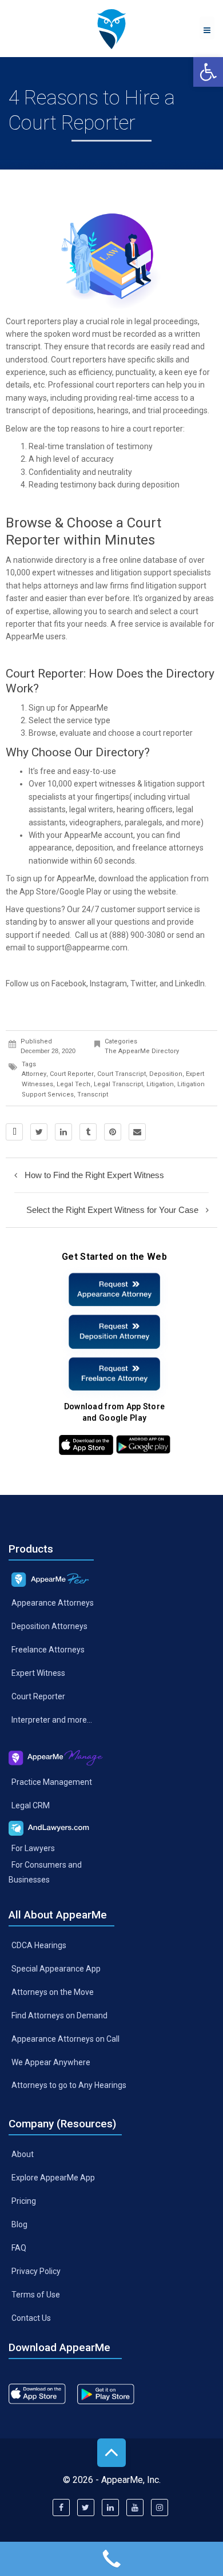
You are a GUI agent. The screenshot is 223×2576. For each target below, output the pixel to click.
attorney (34, 1074)
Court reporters (33, 321)
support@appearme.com (82, 948)
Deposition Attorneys (49, 1626)
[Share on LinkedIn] (63, 1132)
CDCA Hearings (39, 1945)
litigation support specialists (161, 573)
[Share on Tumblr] (88, 1132)
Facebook (69, 983)
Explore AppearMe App (53, 2178)
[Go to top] (111, 2453)
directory (71, 560)
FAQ (19, 2248)
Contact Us (31, 2317)
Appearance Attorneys (53, 1603)
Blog (19, 2224)
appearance (50, 848)
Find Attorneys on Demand (59, 2015)
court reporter (72, 1074)
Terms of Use (36, 2294)
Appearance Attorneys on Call (65, 2038)
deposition (94, 848)
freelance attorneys (168, 848)
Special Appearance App (56, 1969)
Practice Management (52, 1781)
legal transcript (118, 1084)
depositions (73, 410)
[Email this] (137, 1132)
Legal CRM (31, 1805)
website (162, 892)
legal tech (73, 1084)
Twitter (143, 983)
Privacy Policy (36, 2271)
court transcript (122, 1074)
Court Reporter (38, 1696)
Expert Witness (38, 1673)
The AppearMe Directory (142, 1051)
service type (89, 720)
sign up (29, 878)
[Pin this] (113, 1132)
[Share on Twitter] (39, 1132)
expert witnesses (63, 573)
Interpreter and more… (52, 1719)
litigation (160, 1084)
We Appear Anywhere (51, 2062)
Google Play (81, 892)
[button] (208, 72)
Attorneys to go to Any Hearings (69, 2085)
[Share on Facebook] (14, 1132)
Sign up (42, 708)
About (23, 2154)
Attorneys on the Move (53, 1992)
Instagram (108, 983)
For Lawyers (33, 1848)
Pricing (24, 2201)
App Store (38, 892)
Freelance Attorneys (48, 1650)
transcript (23, 346)
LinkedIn (190, 983)
